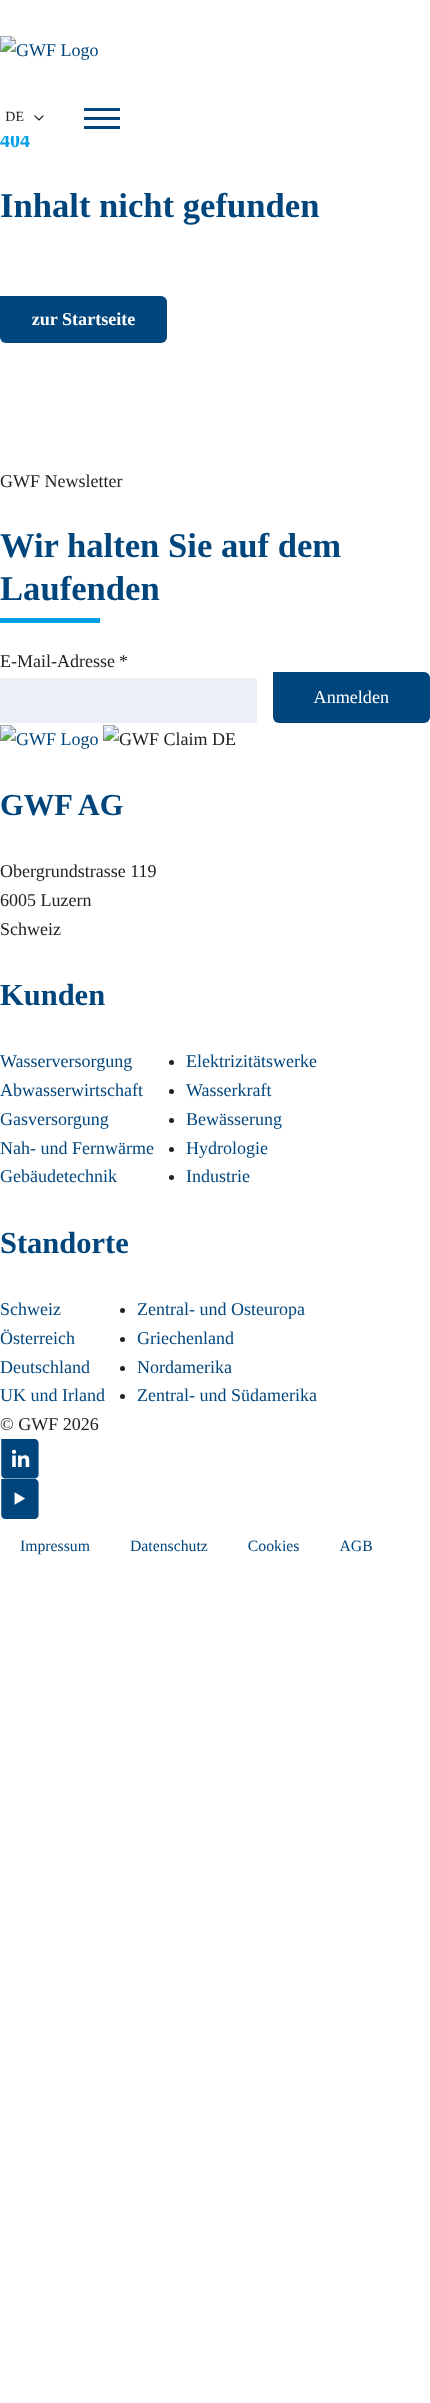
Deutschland (45, 1367)
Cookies (274, 1546)
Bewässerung (234, 1119)
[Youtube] (215, 1499)
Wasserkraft (229, 1090)
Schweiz (30, 1309)
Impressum (55, 1546)
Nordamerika (184, 1367)
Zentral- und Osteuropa (221, 1309)
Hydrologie (227, 1148)
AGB (355, 1546)
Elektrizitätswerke (251, 1061)
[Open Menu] (102, 118)
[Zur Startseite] (51, 737)
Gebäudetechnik (58, 1176)
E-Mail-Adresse (64, 661)
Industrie (218, 1176)
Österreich (37, 1338)
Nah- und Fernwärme (77, 1148)
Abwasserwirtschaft (71, 1090)
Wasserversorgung (66, 1061)
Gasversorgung (54, 1119)
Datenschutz (169, 1546)
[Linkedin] (215, 1459)
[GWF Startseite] (60, 50)
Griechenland (185, 1338)
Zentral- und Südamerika (227, 1395)
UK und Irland (52, 1395)
